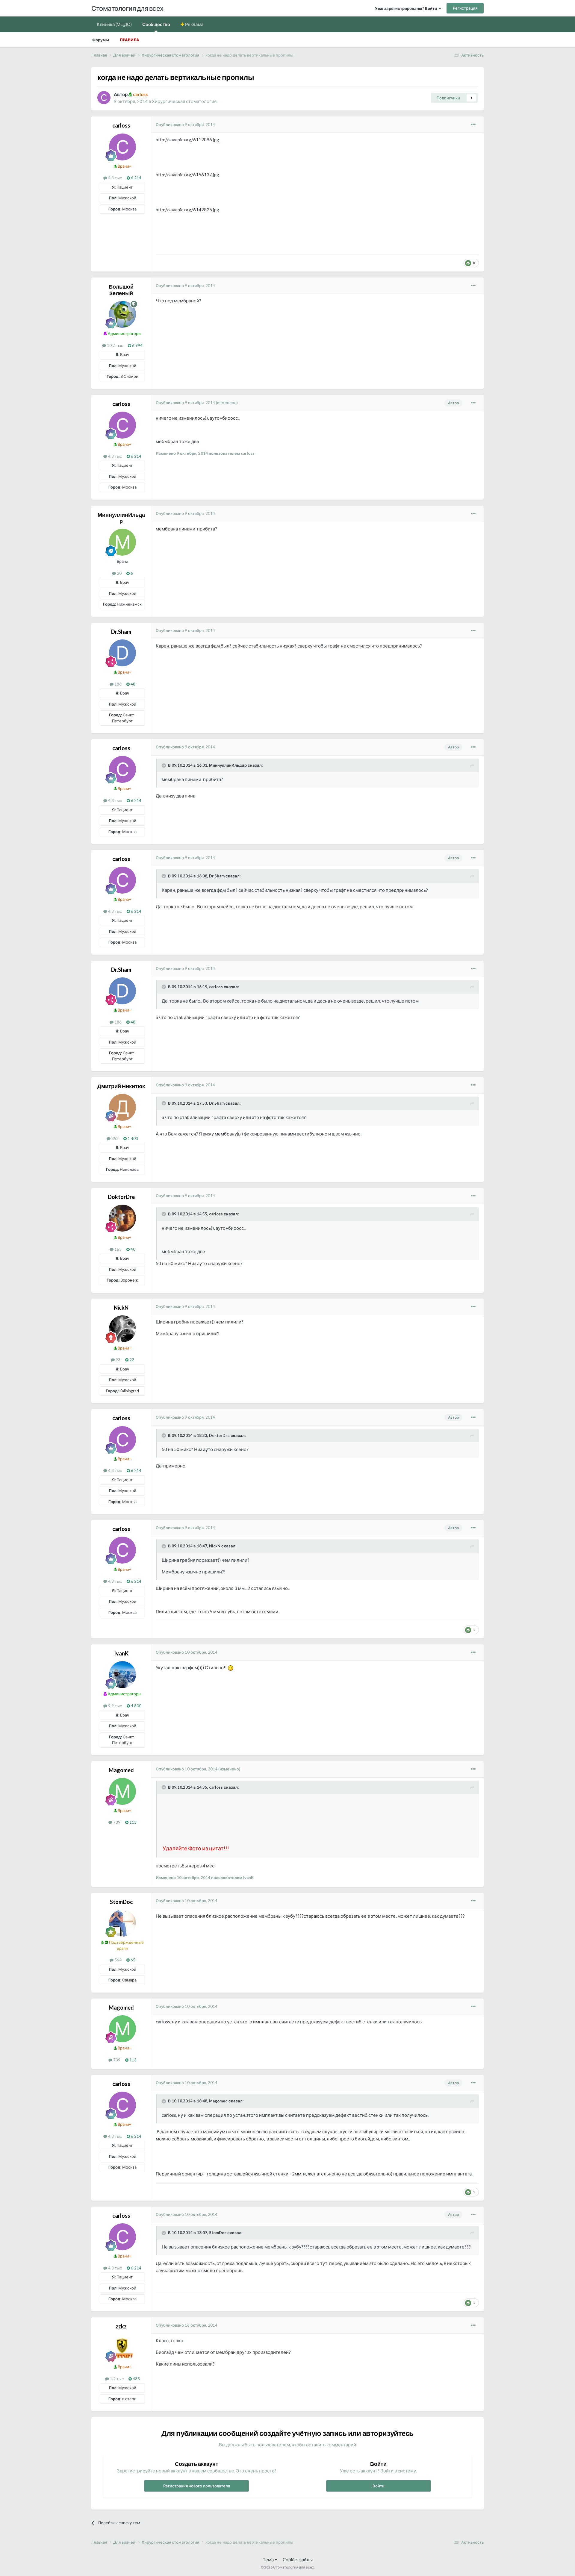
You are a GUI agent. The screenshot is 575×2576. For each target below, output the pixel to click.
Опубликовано (185, 125)
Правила (130, 40)
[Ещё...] (473, 125)
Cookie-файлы (298, 2560)
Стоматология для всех (127, 8)
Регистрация (465, 8)
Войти (379, 2486)
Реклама (194, 24)
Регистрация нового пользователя (197, 2486)
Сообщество (156, 24)
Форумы (101, 40)
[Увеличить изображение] (231, 1667)
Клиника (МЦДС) (114, 24)
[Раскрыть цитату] (164, 765)
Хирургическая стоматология (184, 101)
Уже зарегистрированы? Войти (407, 8)
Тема (269, 2560)
